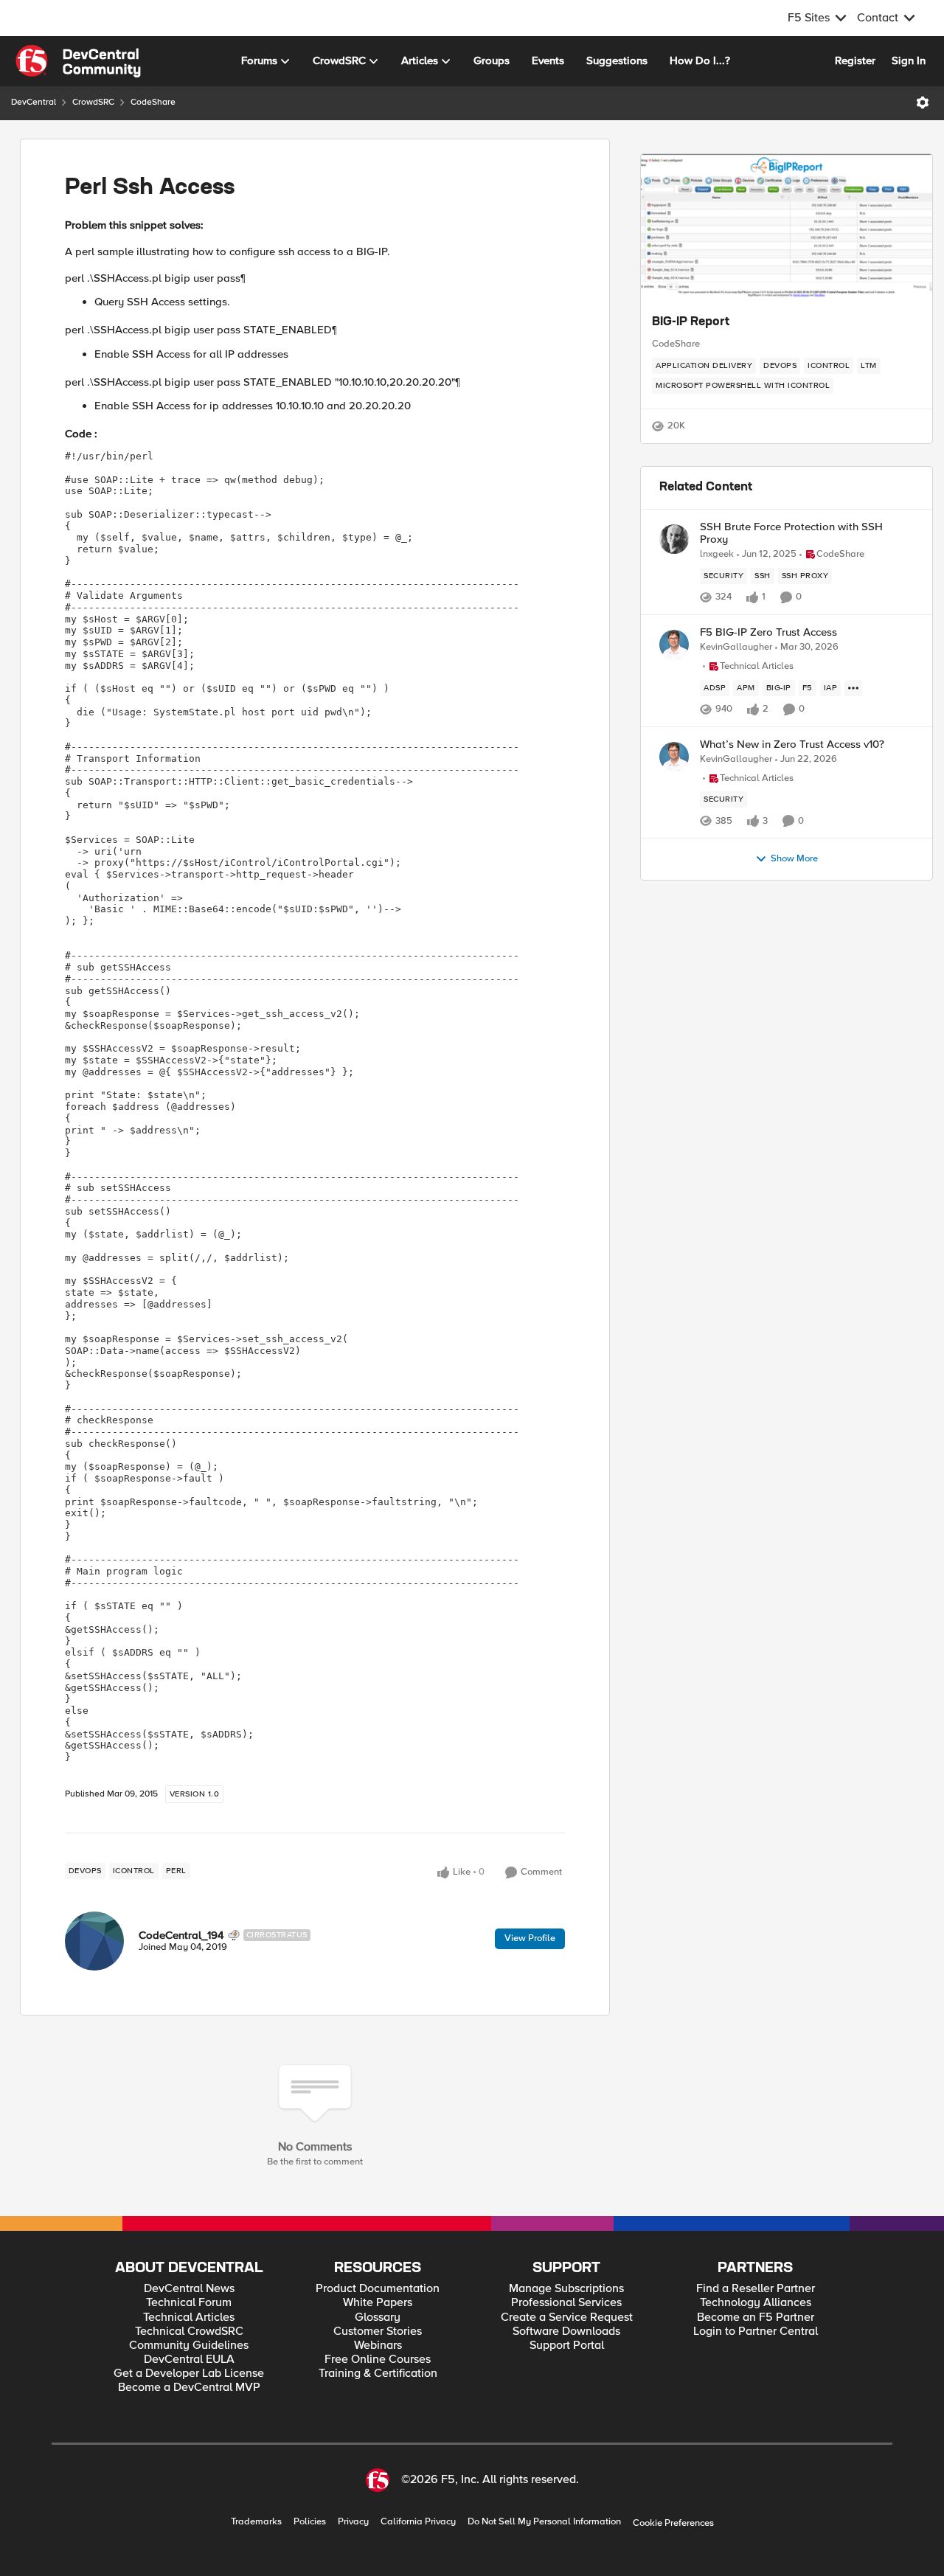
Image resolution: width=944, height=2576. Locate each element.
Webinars (378, 2346)
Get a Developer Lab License (189, 2374)
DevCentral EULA (189, 2360)
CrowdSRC (93, 102)
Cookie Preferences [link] (673, 2523)
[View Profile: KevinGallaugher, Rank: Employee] (674, 645)
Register (855, 60)
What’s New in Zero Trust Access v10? (792, 744)
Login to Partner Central (756, 2332)
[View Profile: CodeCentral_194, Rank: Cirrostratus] (94, 1941)
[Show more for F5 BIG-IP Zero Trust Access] (853, 688)
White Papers (378, 2303)
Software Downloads (566, 2332)
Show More (794, 859)
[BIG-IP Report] (787, 228)
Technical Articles (189, 2318)
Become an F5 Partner (756, 2318)
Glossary (378, 2318)
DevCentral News (189, 2289)
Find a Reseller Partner (756, 2289)
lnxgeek (717, 554)
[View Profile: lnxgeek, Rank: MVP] (674, 539)
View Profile (530, 1938)
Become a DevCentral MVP (189, 2388)
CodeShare (153, 102)
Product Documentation (378, 2289)
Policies (310, 2522)
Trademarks (256, 2522)
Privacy (353, 2522)
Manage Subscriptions (566, 2289)
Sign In (909, 60)
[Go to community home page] (78, 61)
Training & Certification (378, 2374)
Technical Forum (189, 2303)
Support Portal (567, 2346)
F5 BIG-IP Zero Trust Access (768, 632)
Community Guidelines (189, 2346)
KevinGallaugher (736, 647)
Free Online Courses (378, 2360)
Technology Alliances (756, 2303)
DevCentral (34, 102)
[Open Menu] (923, 103)
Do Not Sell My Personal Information (544, 2522)
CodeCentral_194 (181, 1935)
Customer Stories (378, 2332)
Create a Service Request (567, 2318)
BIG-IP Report (691, 322)
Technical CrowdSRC (189, 2332)
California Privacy (418, 2522)
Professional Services (566, 2303)
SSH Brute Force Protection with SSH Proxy (791, 533)
